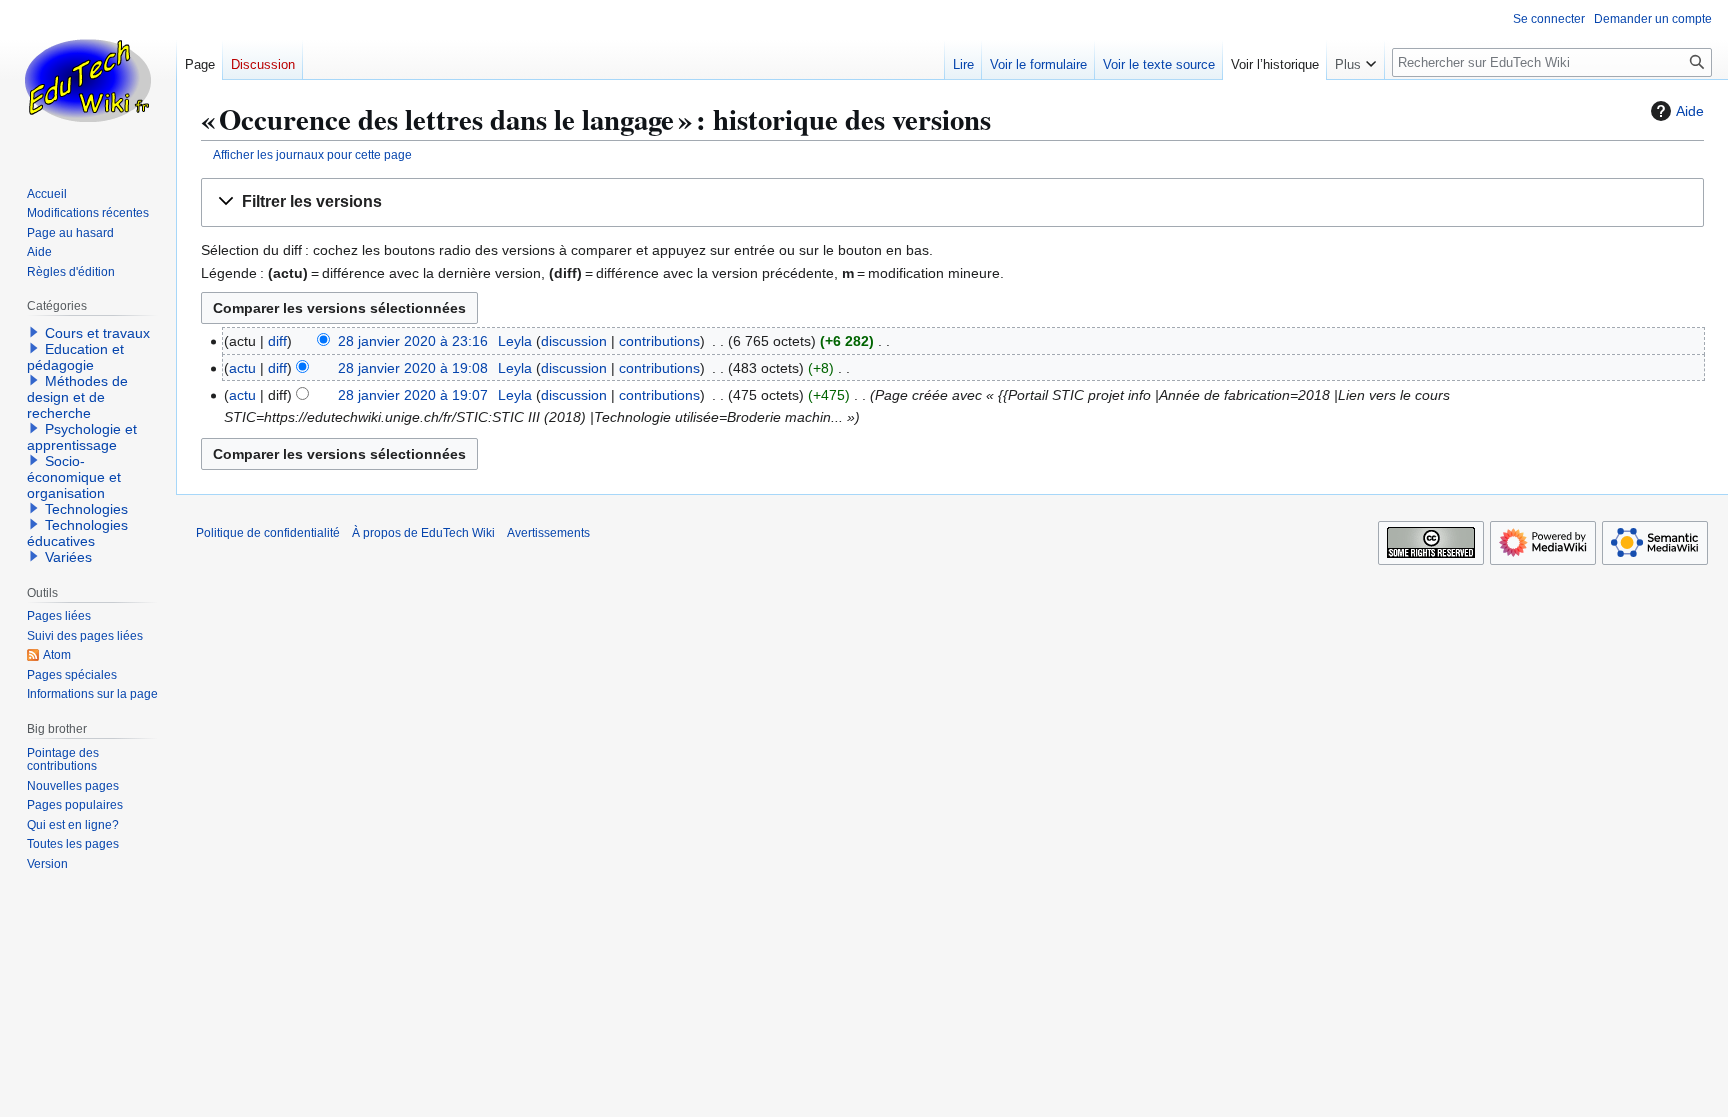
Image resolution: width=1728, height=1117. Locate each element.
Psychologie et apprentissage (82, 437)
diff (277, 341)
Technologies (86, 509)
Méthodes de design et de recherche (77, 397)
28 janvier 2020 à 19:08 (413, 368)
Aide (1690, 111)
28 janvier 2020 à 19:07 (413, 395)
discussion (574, 341)
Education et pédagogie (75, 357)
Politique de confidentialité (268, 533)
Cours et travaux (97, 333)
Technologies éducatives (77, 533)
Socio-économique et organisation (74, 477)
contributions (659, 341)
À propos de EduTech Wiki (423, 533)
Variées (68, 557)
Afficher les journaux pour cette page (312, 154)
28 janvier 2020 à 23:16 (413, 341)
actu (242, 368)
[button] (952, 202)
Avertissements (548, 533)
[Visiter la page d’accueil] (88, 80)
